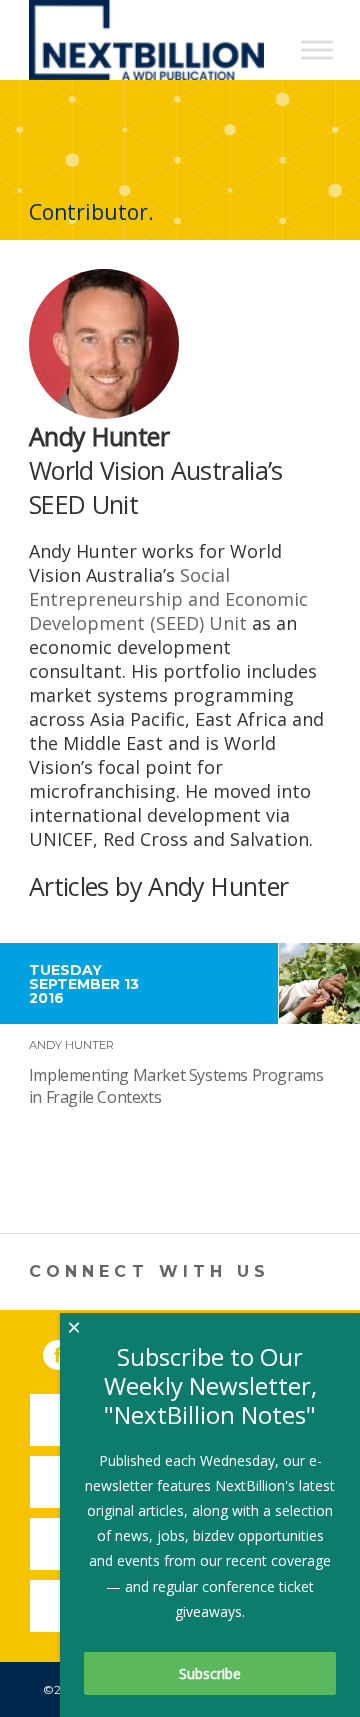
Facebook (72, 1351)
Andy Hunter (71, 1045)
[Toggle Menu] (317, 49)
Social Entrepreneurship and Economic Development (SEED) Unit (168, 599)
